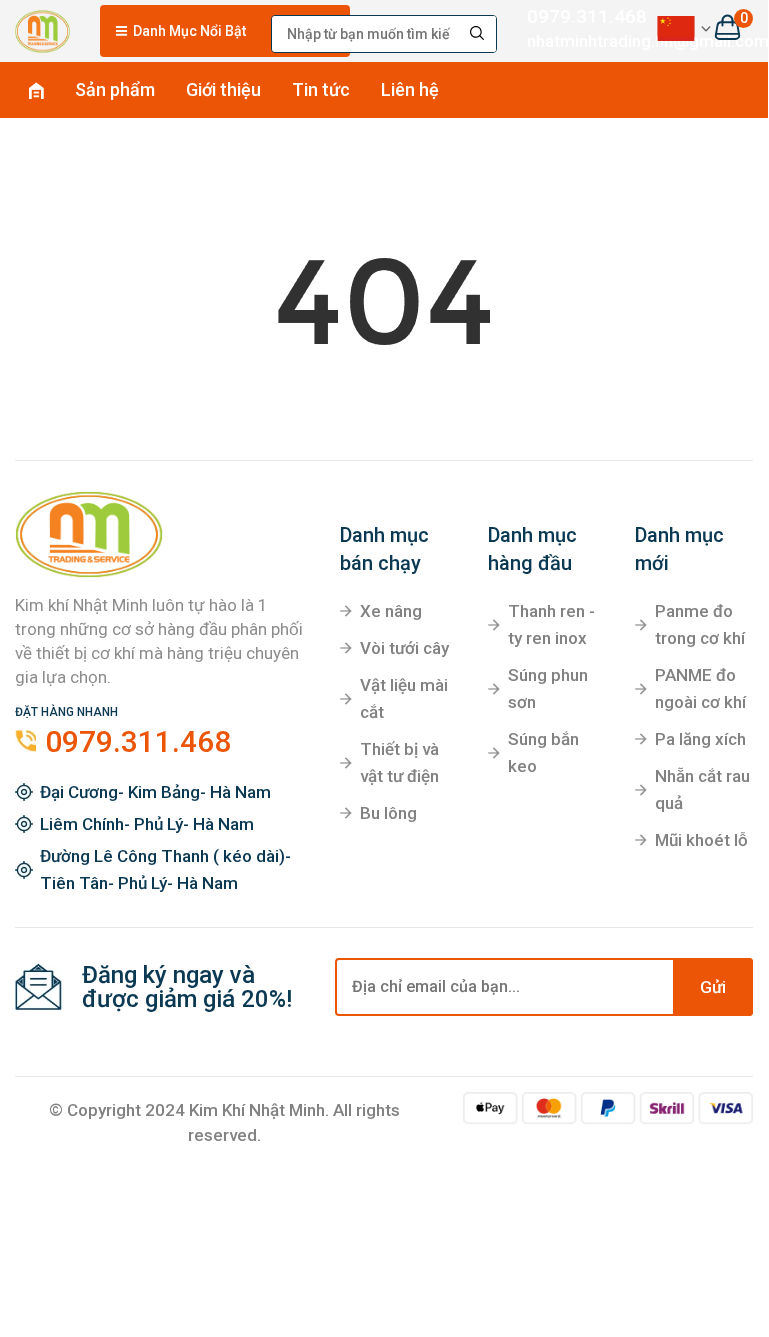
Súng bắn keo (543, 752)
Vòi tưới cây (404, 648)
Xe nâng (391, 611)
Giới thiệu (223, 89)
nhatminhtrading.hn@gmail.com (576, 41)
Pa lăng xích (700, 739)
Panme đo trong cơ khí (700, 624)
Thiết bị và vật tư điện (399, 762)
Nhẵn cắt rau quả (702, 789)
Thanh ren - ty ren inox (551, 624)
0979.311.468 (576, 16)
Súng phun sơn (548, 688)
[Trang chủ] (42, 28)
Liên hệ (410, 89)
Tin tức (321, 89)
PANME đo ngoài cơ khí (700, 688)
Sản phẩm (115, 89)
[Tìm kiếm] (478, 34)
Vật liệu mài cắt (404, 698)
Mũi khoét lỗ (701, 840)
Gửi (713, 987)
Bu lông (388, 813)
